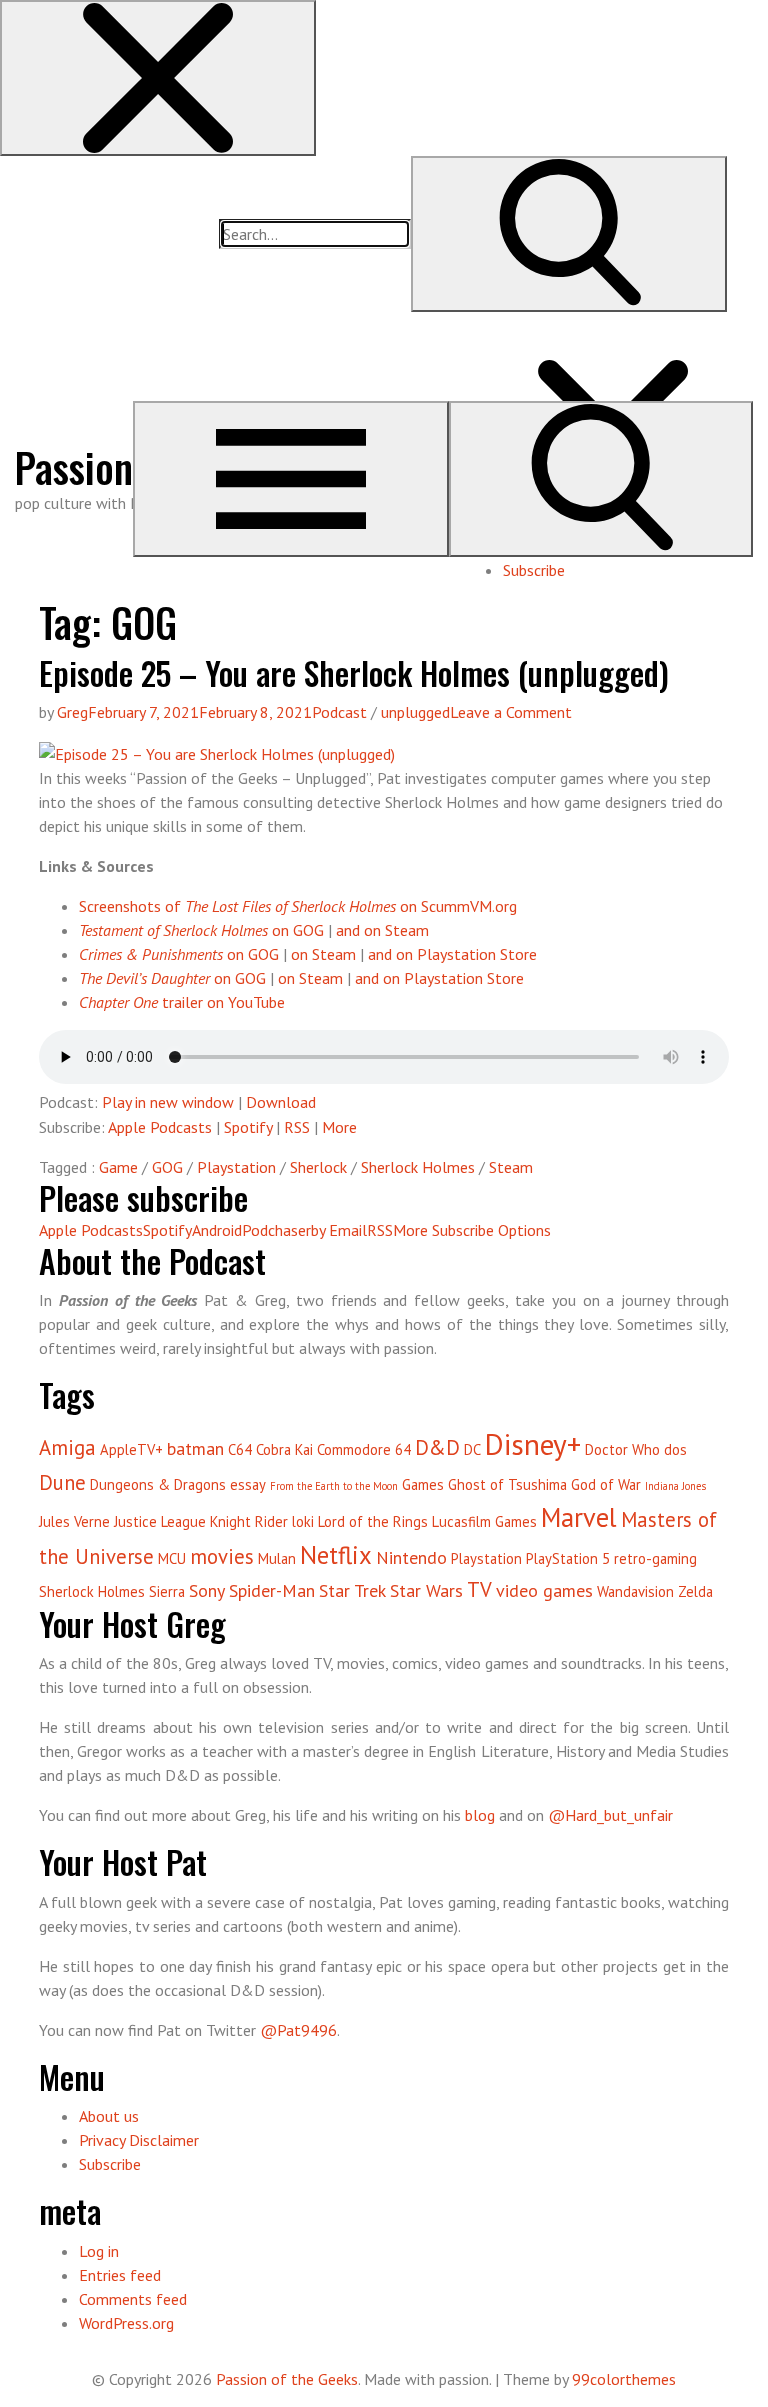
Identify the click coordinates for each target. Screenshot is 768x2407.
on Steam (323, 954)
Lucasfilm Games (484, 1521)
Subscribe (534, 570)
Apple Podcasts (160, 1127)
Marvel (579, 1517)
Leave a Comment (511, 712)
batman (195, 1448)
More (339, 1127)
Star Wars (426, 1590)
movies (222, 1556)
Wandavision (635, 1591)
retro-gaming (655, 1558)
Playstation (236, 1167)
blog (480, 1815)
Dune (62, 1482)
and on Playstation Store (452, 954)
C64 (240, 1449)
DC (472, 1449)
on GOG (201, 930)
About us (109, 2116)
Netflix (336, 1555)
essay (248, 1484)
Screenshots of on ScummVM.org (298, 906)
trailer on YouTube (182, 1002)
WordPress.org (126, 2323)
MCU (172, 1558)
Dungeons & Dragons (158, 1484)
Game (118, 1167)
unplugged (415, 712)
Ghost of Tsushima (507, 1484)
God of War (606, 1484)
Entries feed (120, 2275)
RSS (297, 1127)
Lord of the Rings (373, 1521)
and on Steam (382, 930)
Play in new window (168, 1102)
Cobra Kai (284, 1449)
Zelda (695, 1591)
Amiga (67, 1447)
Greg (72, 712)
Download (281, 1102)
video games (544, 1590)
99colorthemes (624, 2379)
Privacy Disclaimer (139, 2140)
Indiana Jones (675, 1486)
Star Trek (352, 1590)
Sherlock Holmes (418, 1167)
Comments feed (133, 2299)
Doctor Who (622, 1449)
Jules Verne (74, 1521)
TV (479, 1589)
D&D (437, 1447)
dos (675, 1449)
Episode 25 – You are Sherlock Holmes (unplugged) (354, 672)
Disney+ (533, 1444)
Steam (511, 1167)
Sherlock (318, 1167)
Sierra (167, 1591)
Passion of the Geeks (287, 2379)
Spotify (248, 1127)
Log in (99, 2251)
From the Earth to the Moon (334, 1486)
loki (303, 1521)
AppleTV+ (131, 1449)
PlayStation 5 (568, 1558)
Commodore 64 (364, 1449)
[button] (158, 78)
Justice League (160, 1521)
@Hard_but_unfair (610, 1815)
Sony (207, 1590)
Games (423, 1484)
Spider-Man (272, 1590)
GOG (167, 1167)
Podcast (339, 712)
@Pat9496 (298, 2030)
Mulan (277, 1558)
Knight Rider (249, 1521)
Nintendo (411, 1557)
